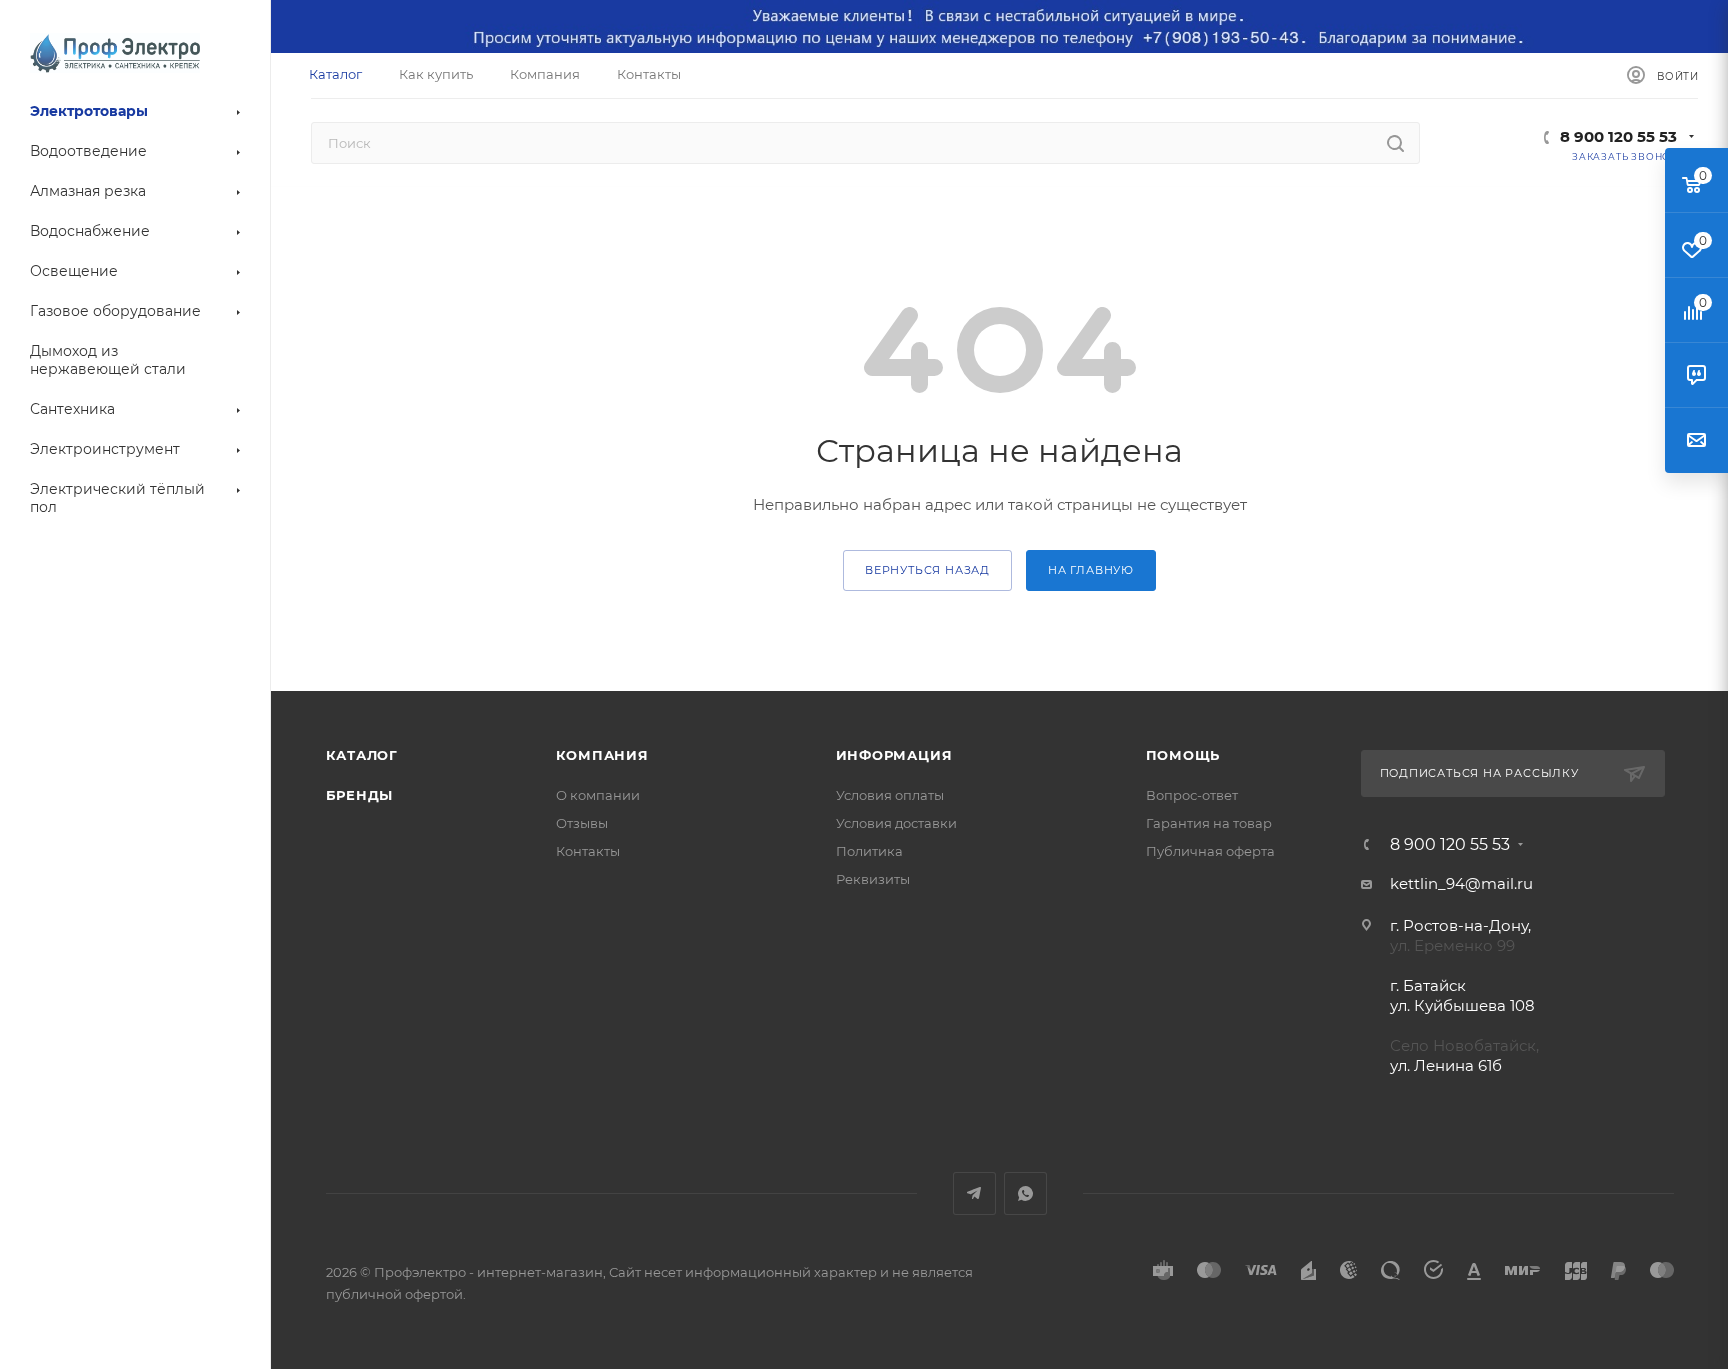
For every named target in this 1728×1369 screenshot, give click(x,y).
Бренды (360, 795)
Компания (602, 755)
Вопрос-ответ (1192, 795)
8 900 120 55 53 (1618, 136)
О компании (598, 795)
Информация (894, 755)
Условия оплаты (890, 795)
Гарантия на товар (1209, 823)
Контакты (588, 851)
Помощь (1183, 755)
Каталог (362, 755)
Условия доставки (896, 823)
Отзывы (582, 823)
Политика (869, 851)
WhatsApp (1025, 1193)
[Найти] (1395, 143)
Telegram (974, 1193)
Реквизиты (873, 879)
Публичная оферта (1210, 851)
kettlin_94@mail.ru (1461, 883)
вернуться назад (927, 570)
